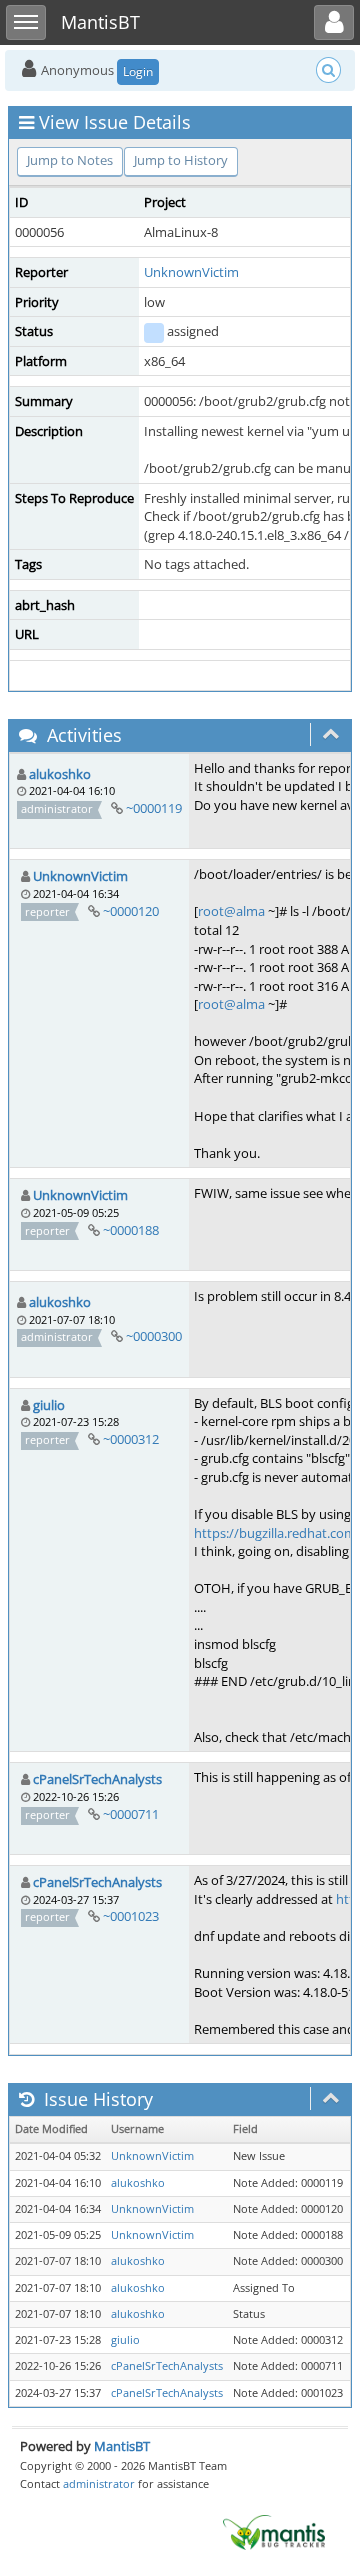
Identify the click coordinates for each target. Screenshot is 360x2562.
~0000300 (154, 1336)
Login (138, 71)
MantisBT (122, 2446)
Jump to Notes (70, 160)
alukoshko (60, 774)
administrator (99, 2483)
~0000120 (131, 911)
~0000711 (131, 1814)
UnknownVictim (191, 272)
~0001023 (131, 1916)
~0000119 (154, 808)
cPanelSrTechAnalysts (97, 1779)
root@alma (231, 911)
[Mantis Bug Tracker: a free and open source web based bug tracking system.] (274, 2531)
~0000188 (131, 1230)
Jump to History (181, 160)
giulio (49, 1405)
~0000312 (131, 1439)
